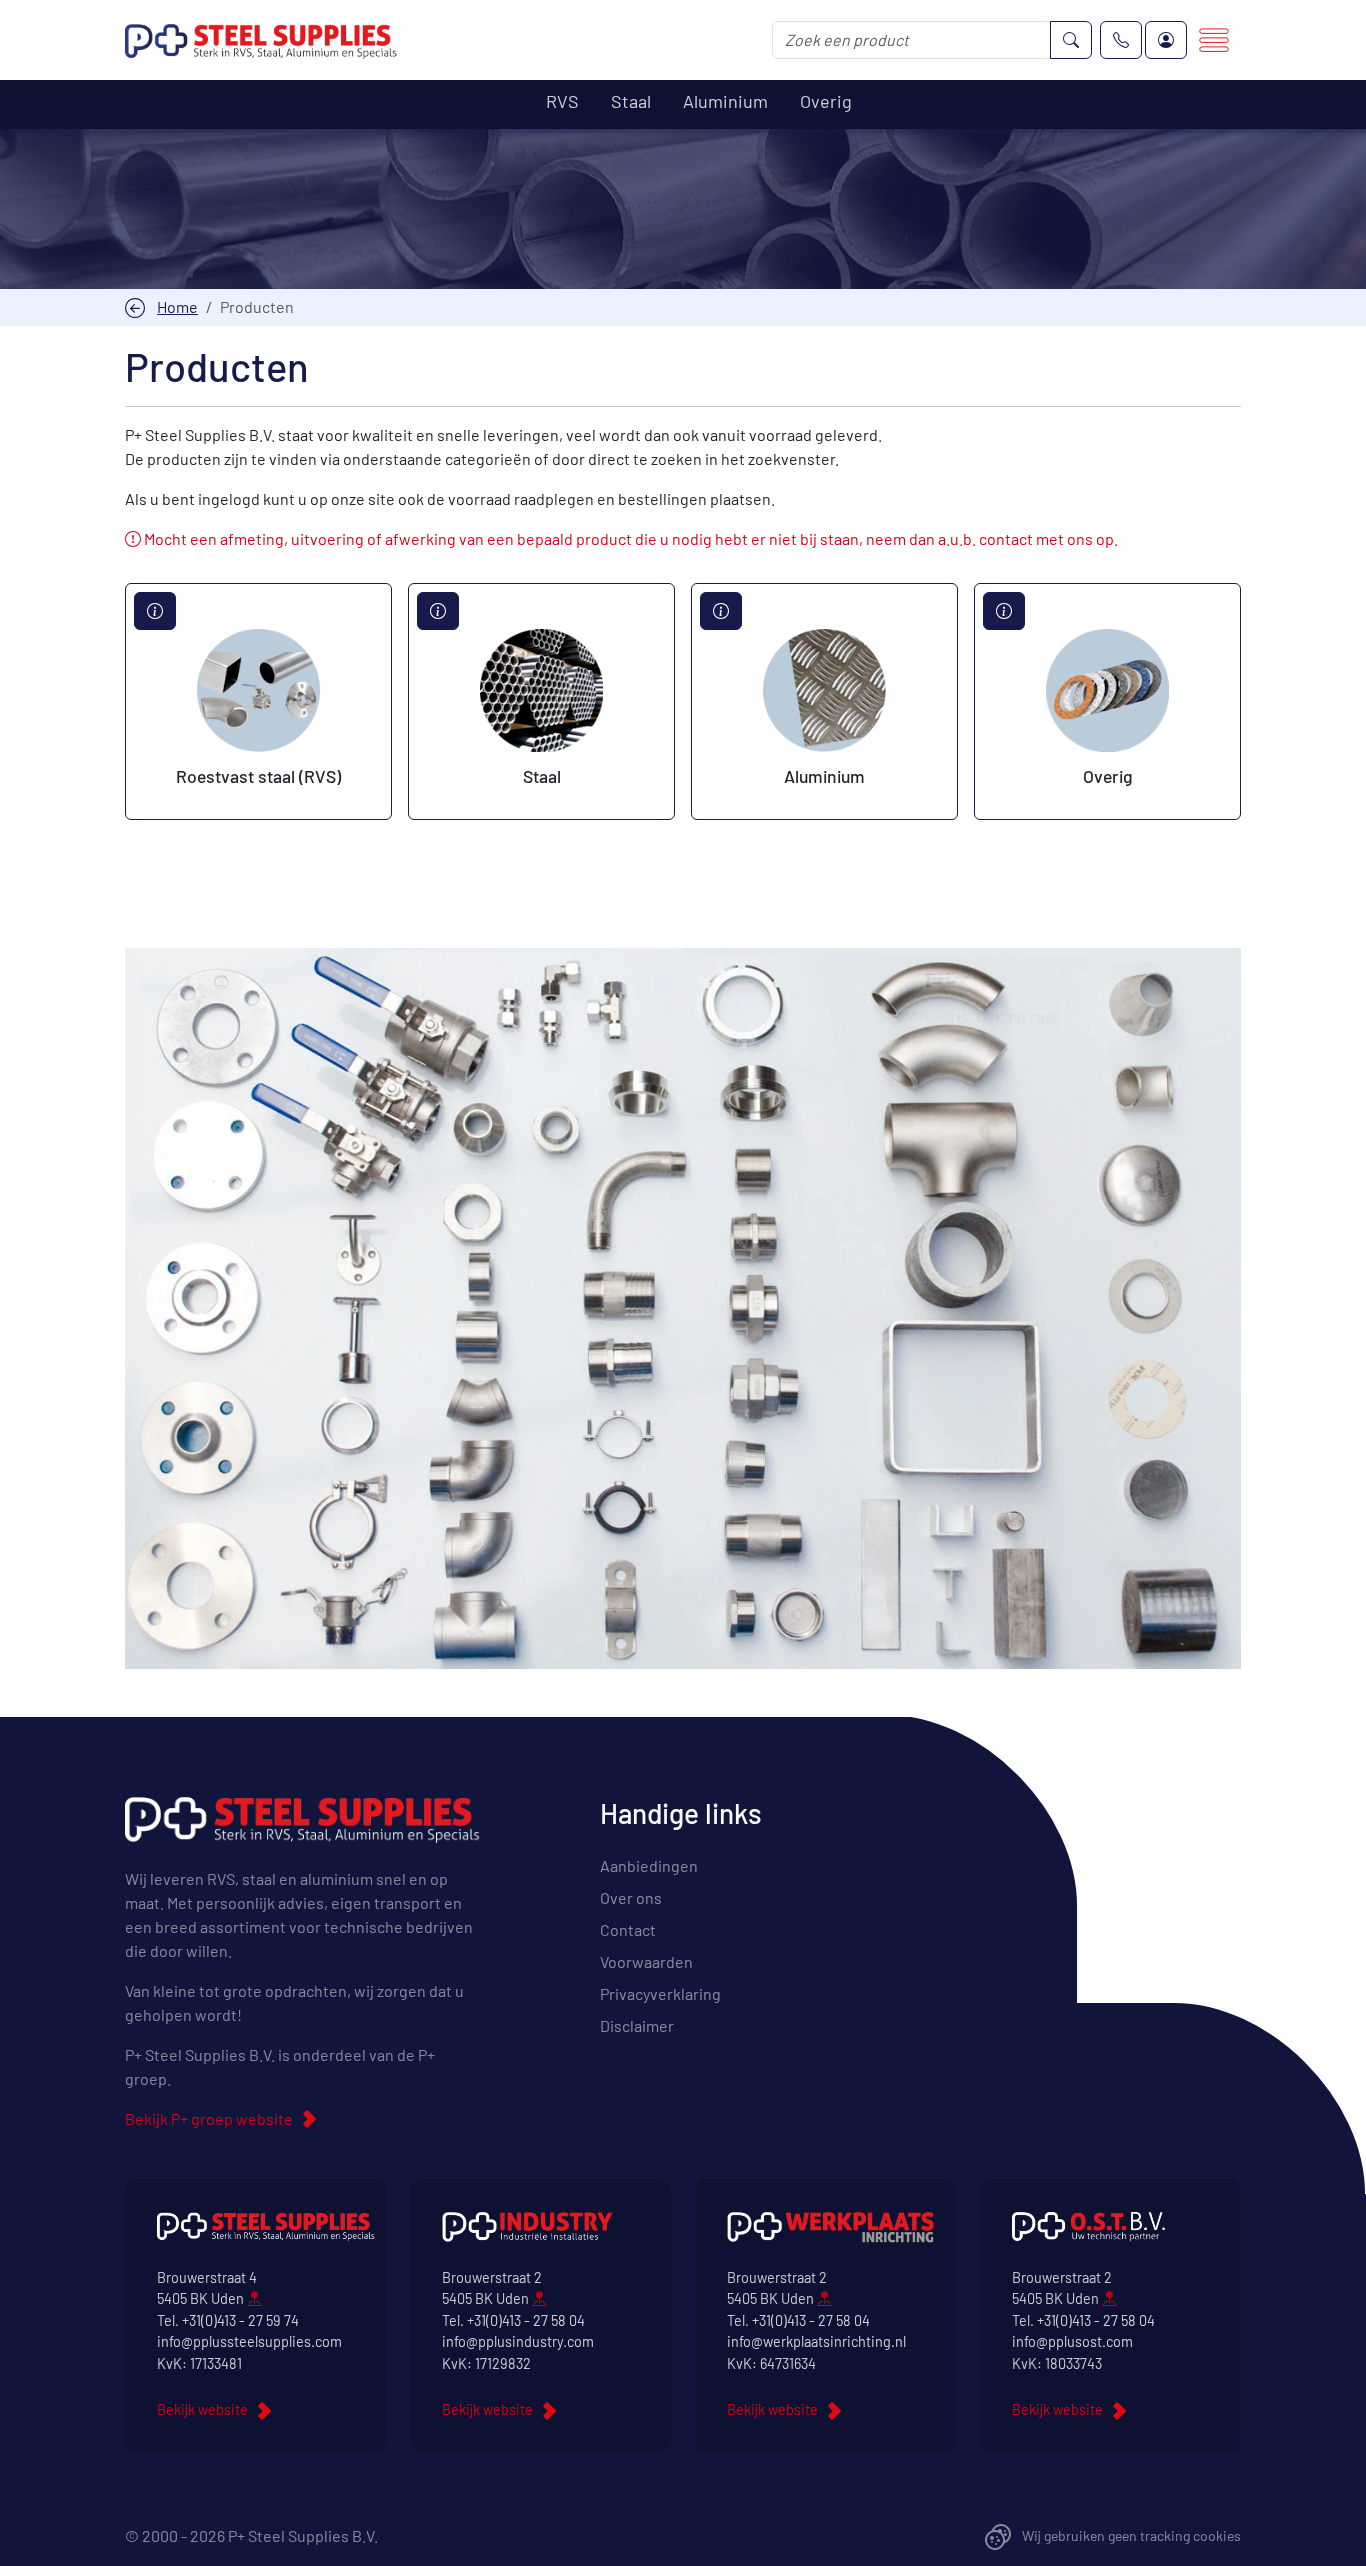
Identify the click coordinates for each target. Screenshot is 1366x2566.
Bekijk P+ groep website (209, 2118)
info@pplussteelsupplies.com (249, 2341)
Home (177, 306)
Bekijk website (202, 2409)
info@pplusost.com (1072, 2341)
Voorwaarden (646, 1961)
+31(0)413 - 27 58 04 (526, 2320)
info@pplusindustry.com (518, 2341)
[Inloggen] (1166, 40)
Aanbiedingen (649, 1865)
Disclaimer (637, 2025)
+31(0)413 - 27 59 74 (240, 2320)
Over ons (631, 1897)
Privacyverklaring (660, 1993)
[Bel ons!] (1121, 40)
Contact (628, 1929)
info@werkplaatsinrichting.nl (816, 2341)
